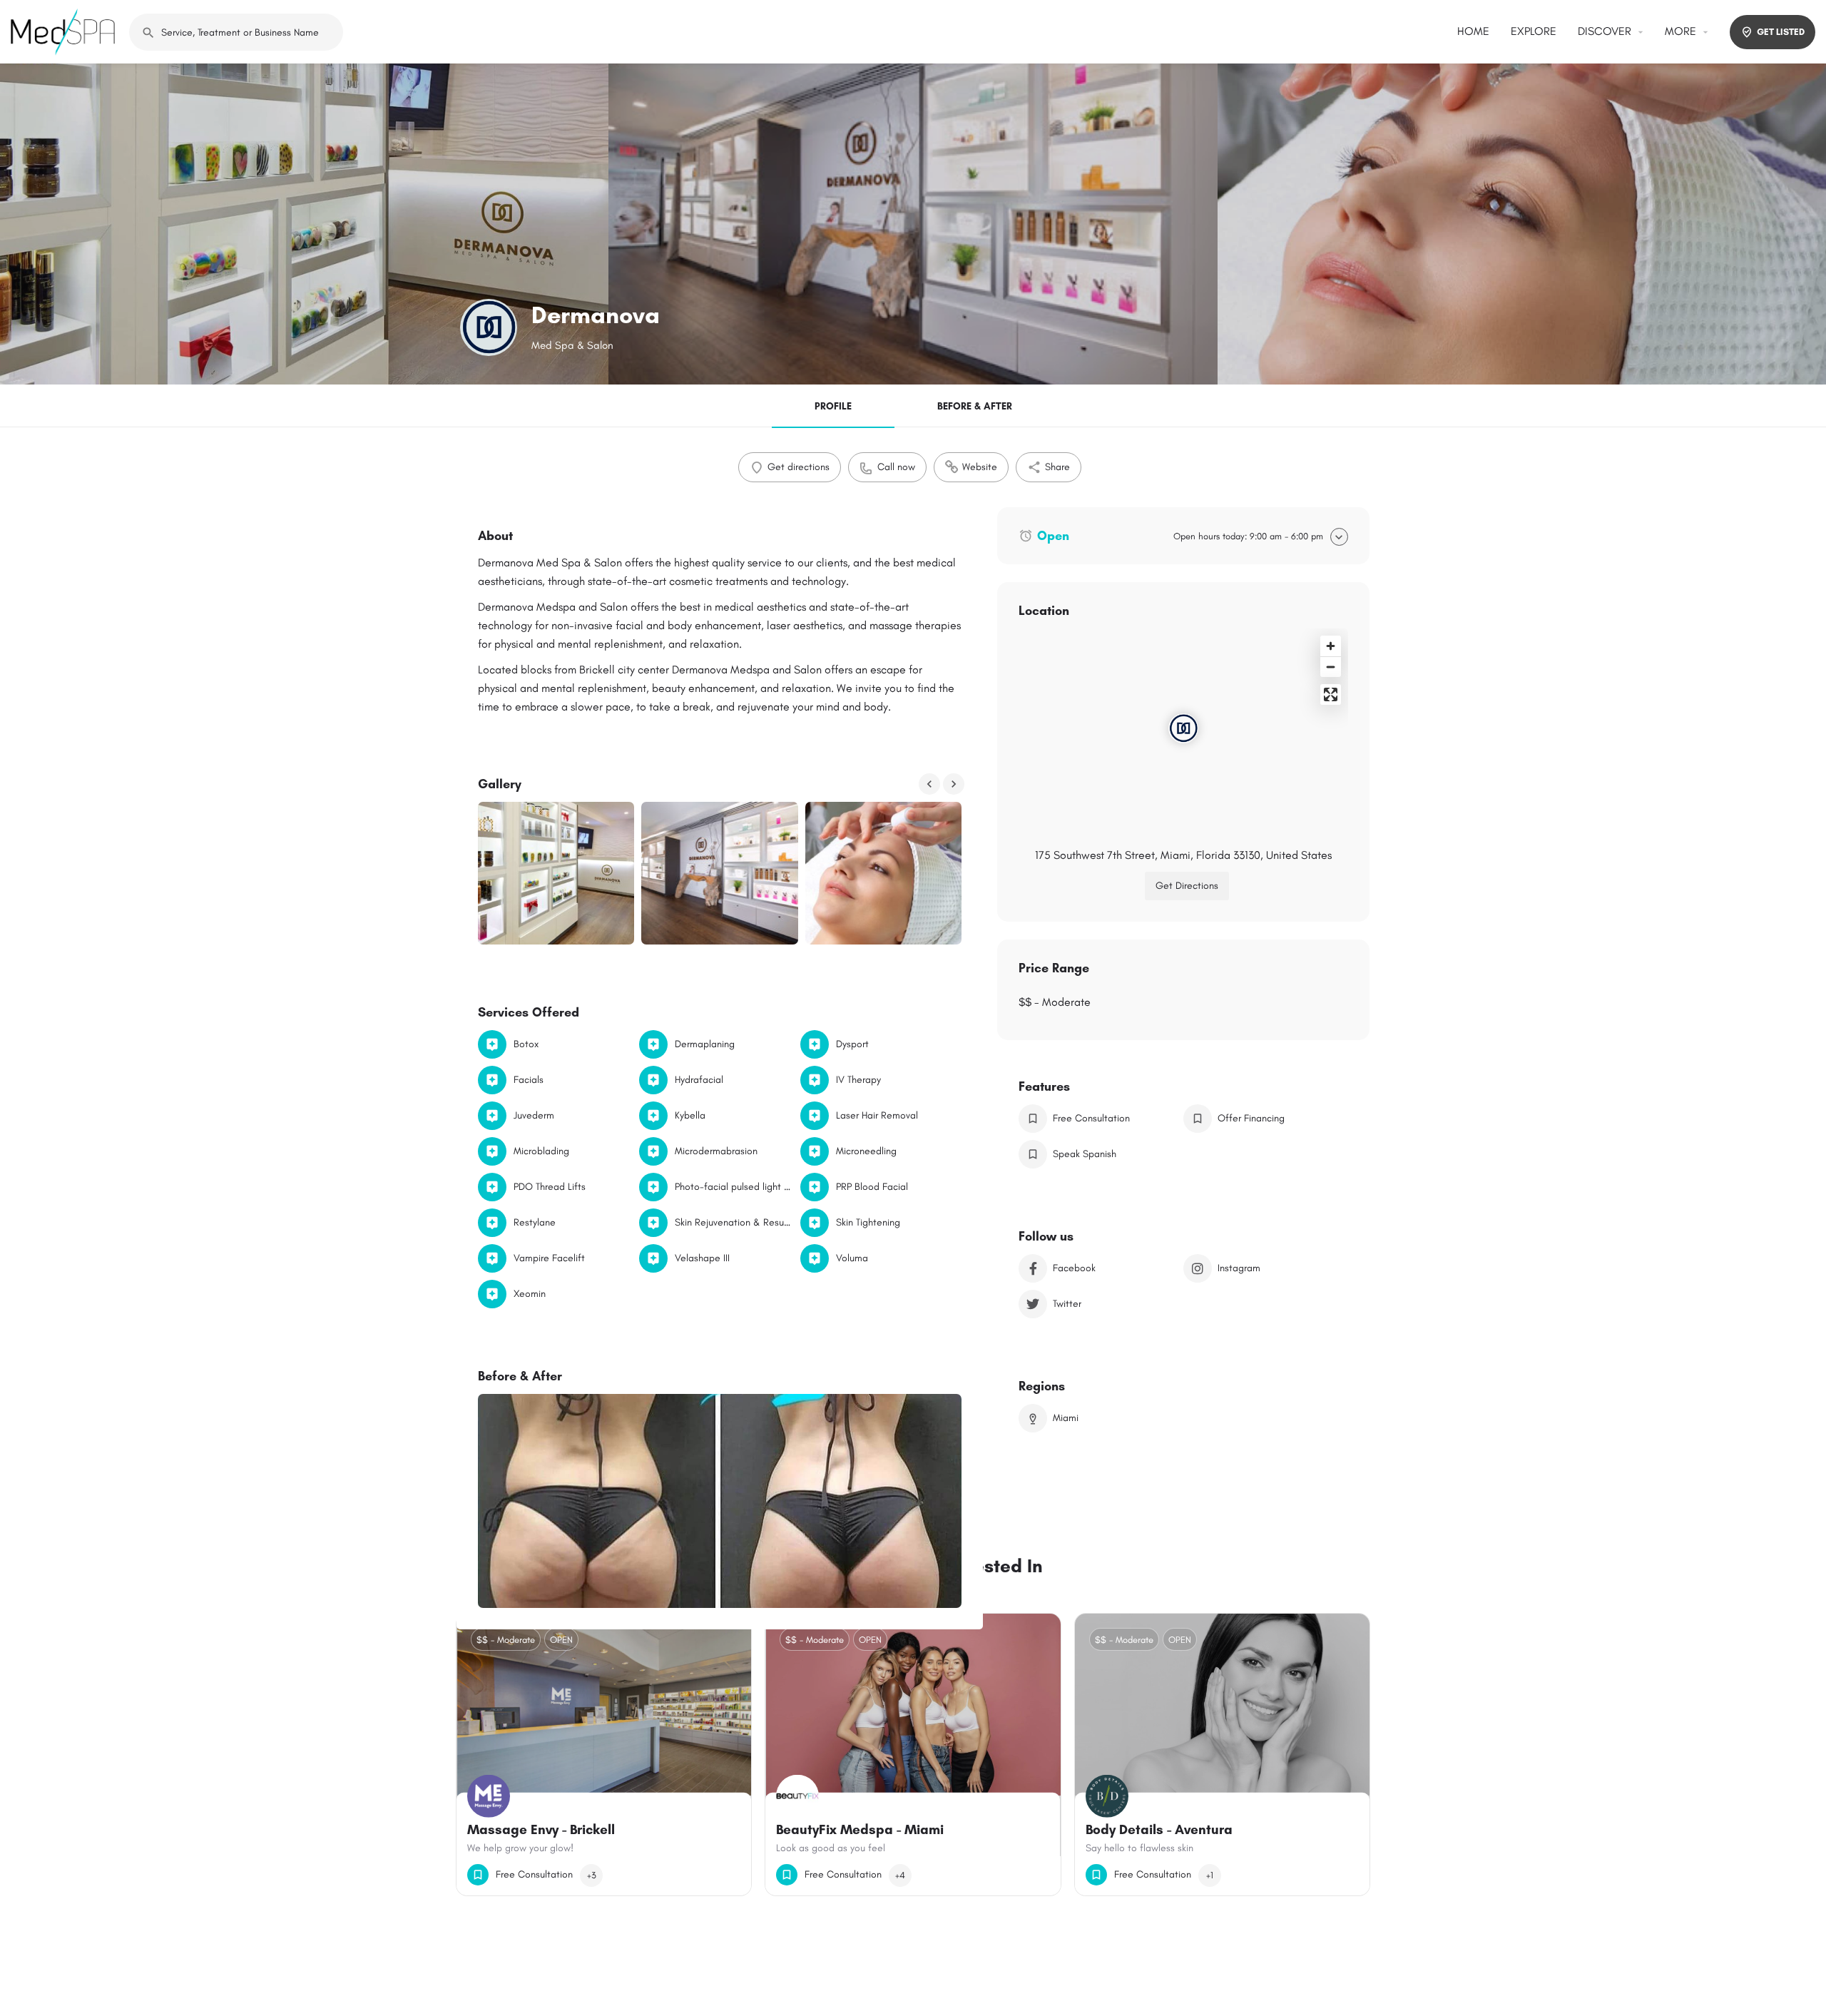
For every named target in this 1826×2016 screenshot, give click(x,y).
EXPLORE (1534, 31)
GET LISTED (1781, 32)
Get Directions (1187, 886)
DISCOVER (1605, 31)
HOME (1473, 31)
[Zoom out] (1331, 667)
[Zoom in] (1331, 646)
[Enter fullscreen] (1331, 694)
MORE (1680, 31)
